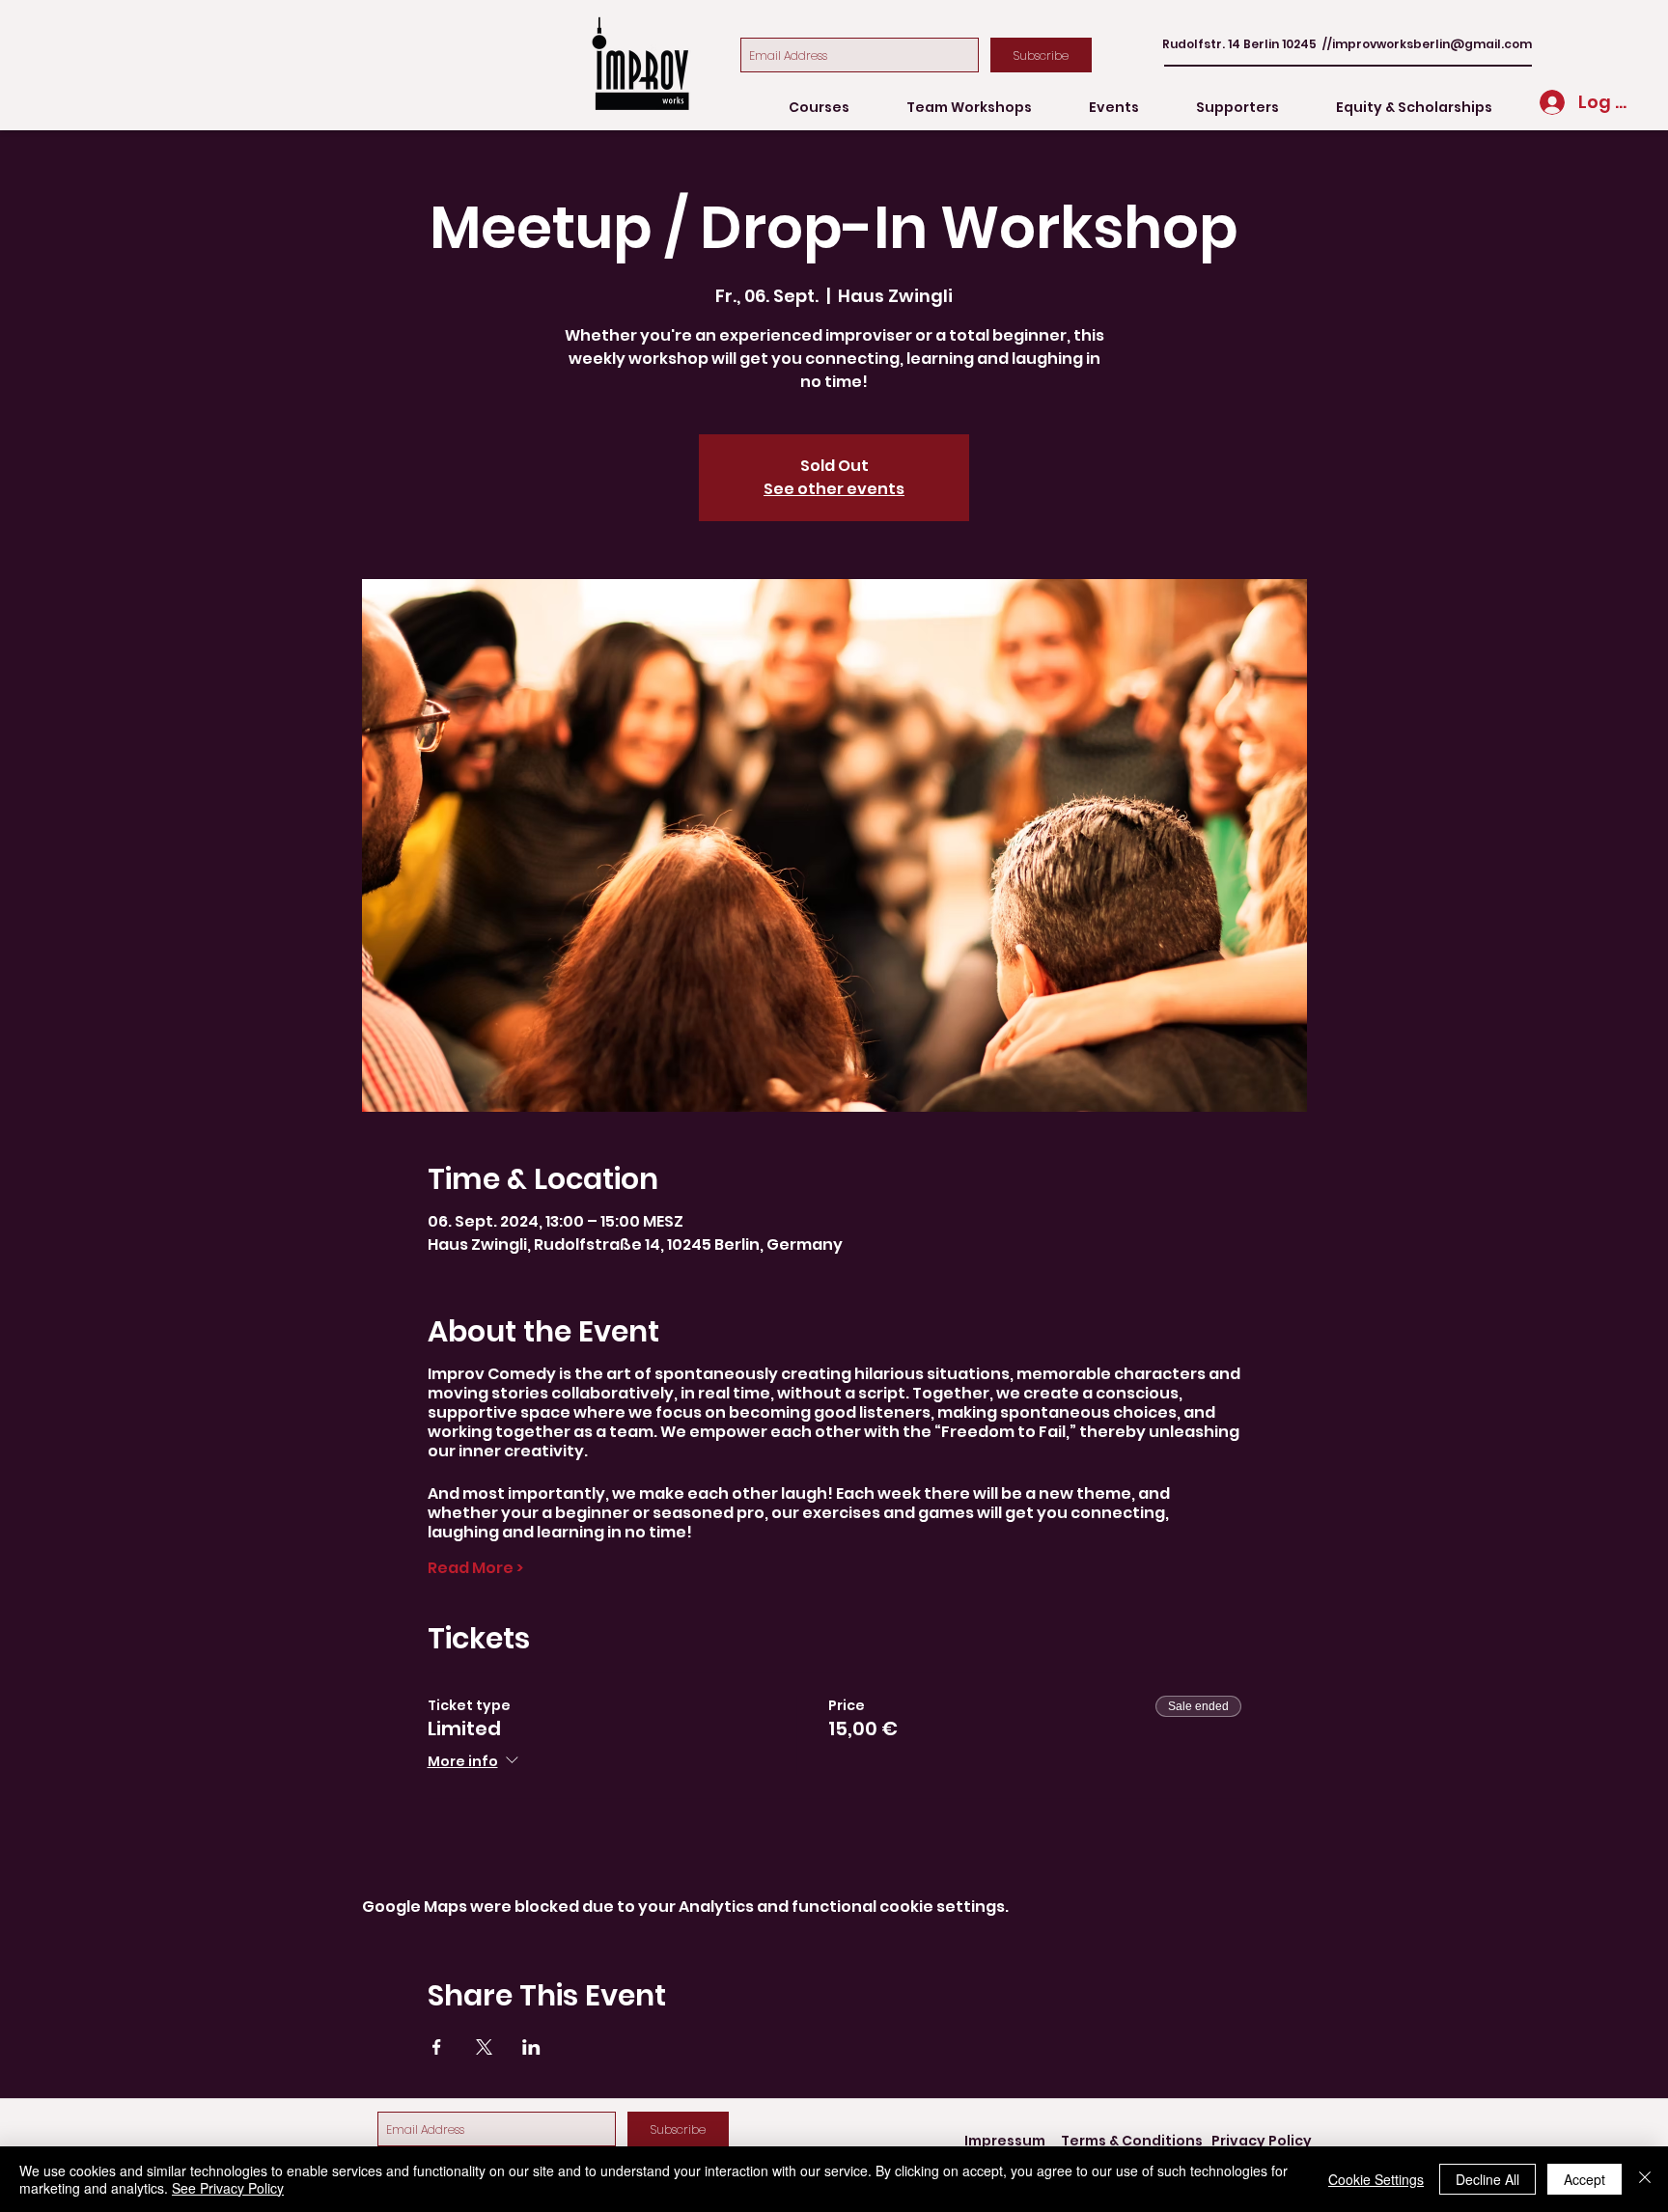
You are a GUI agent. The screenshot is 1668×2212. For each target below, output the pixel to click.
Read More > (475, 1568)
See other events (834, 489)
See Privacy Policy (228, 2188)
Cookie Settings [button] (1376, 2179)
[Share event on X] (484, 2047)
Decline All (1487, 2179)
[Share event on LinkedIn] (531, 2047)
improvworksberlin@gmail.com (1432, 44)
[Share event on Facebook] (437, 2047)
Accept (1585, 2179)
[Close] (1645, 2179)
